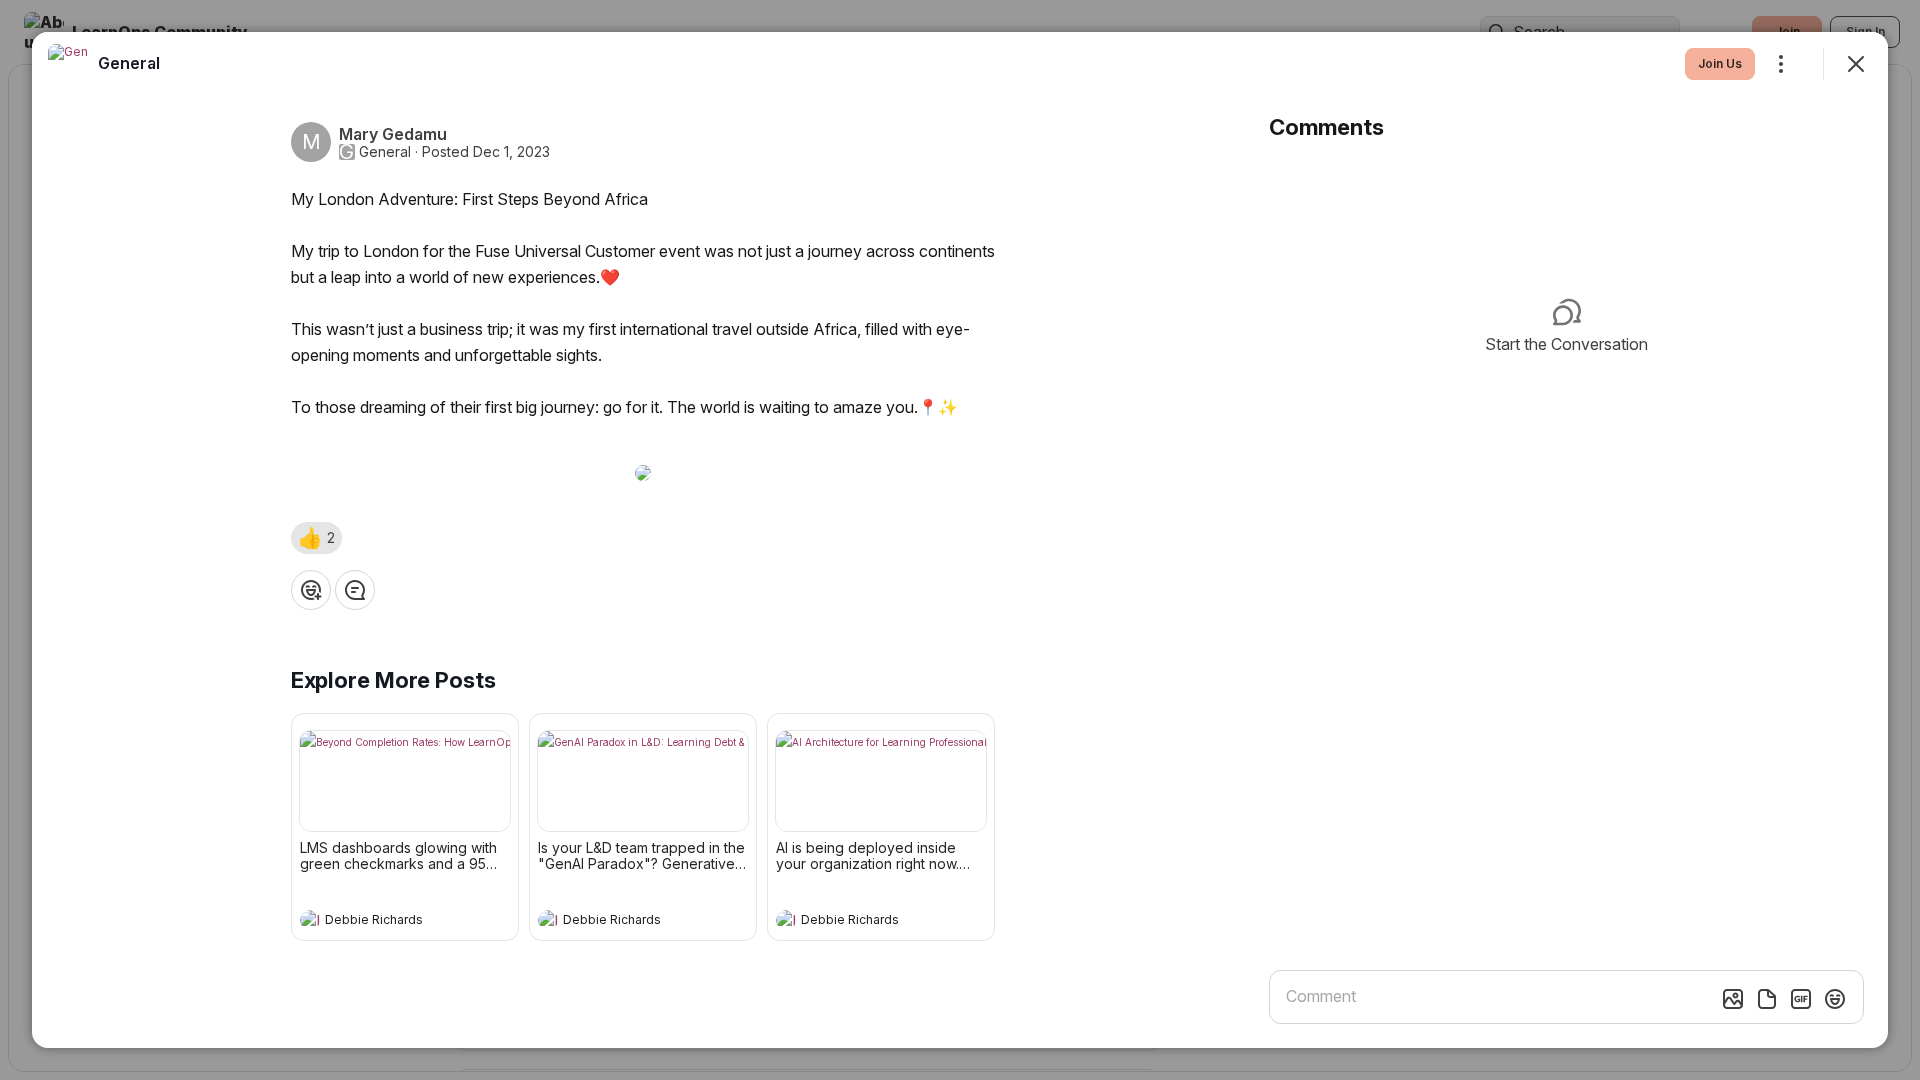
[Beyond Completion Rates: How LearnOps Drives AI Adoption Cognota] (405, 781)
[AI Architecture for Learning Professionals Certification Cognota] (881, 781)
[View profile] (310, 920)
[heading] (385, 922)
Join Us (1720, 63)
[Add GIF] (1801, 999)
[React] (311, 590)
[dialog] (960, 540)
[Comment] (355, 590)
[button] (316, 538)
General (385, 152)
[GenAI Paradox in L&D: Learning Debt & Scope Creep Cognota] (643, 781)
